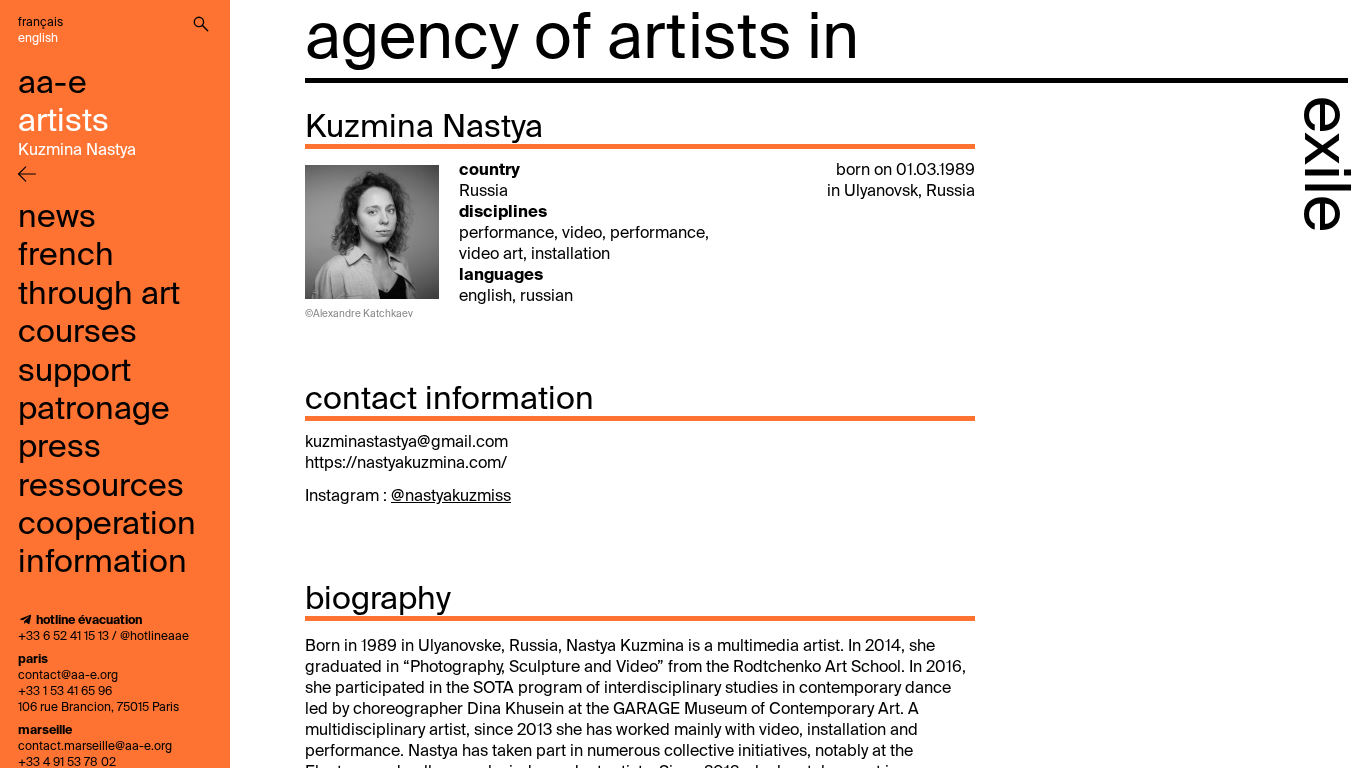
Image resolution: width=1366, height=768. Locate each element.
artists (63, 122)
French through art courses (99, 294)
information (102, 563)
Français (40, 23)
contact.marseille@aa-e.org (95, 747)
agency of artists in (582, 40)
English (38, 39)
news (57, 218)
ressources (101, 487)
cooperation (107, 525)
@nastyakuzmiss (451, 497)
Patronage (94, 410)
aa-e (52, 84)
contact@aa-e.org (68, 676)
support (74, 372)
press (59, 448)
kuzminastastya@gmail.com (406, 443)
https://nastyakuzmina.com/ (406, 464)
